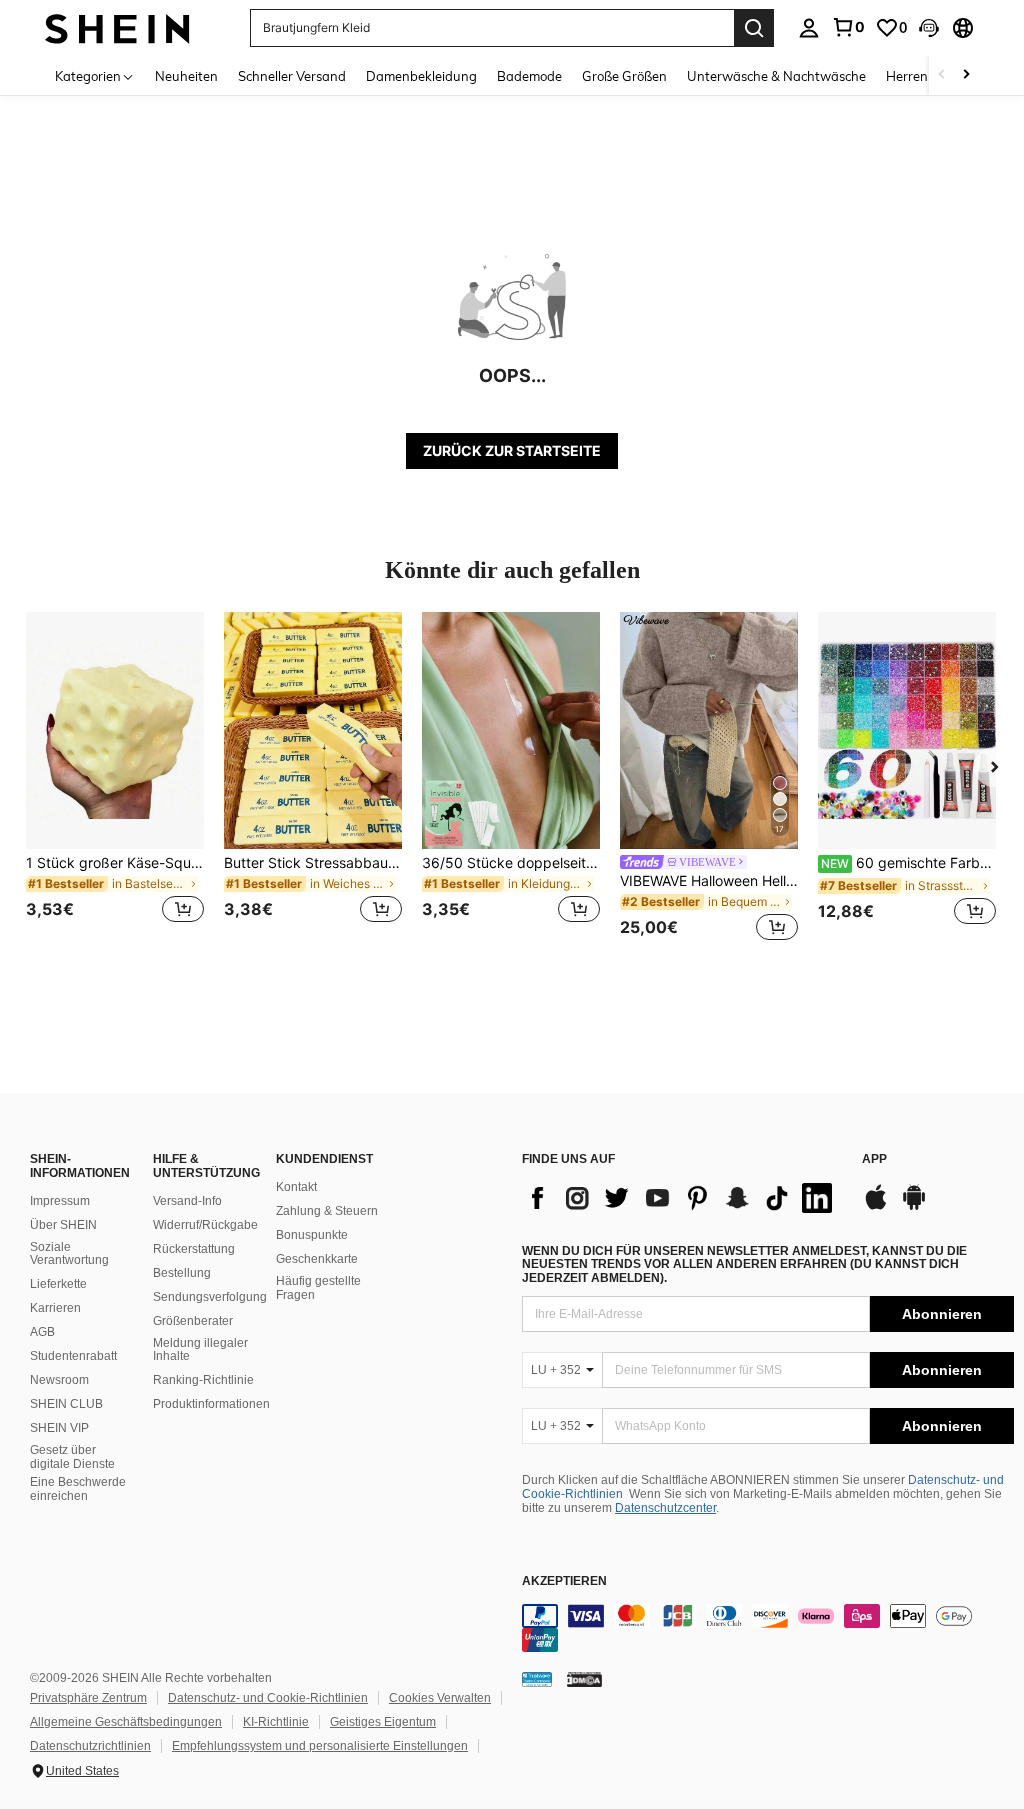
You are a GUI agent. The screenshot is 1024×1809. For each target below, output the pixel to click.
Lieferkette (58, 1284)
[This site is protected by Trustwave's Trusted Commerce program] (537, 1679)
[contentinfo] (768, 1628)
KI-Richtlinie (276, 1722)
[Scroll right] (966, 75)
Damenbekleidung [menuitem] (421, 76)
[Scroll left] (942, 75)
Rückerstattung (194, 1249)
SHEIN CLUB (66, 1404)
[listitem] (115, 779)
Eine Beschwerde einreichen (78, 1489)
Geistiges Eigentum (383, 1722)
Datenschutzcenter (665, 1508)
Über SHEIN (63, 1225)
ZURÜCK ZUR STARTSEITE (512, 450)
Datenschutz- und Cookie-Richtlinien (268, 1698)
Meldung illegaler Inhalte (200, 1350)
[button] (929, 28)
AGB (42, 1332)
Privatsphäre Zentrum (88, 1698)
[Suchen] (754, 28)
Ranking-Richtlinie (203, 1380)
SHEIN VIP (59, 1428)
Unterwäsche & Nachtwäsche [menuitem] (776, 76)
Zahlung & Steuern (327, 1211)
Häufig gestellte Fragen (318, 1288)
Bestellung (182, 1273)
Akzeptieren (564, 1581)
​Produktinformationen (211, 1404)
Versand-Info (187, 1201)
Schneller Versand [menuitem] (292, 76)
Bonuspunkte (312, 1235)
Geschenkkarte (317, 1259)
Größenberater (193, 1321)
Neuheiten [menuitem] (186, 76)
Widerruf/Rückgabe (205, 1225)
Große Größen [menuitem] (624, 76)
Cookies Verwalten (440, 1698)
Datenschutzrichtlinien (90, 1746)
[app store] (876, 1207)
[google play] (914, 1207)
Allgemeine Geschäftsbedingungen (126, 1722)
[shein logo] (117, 27)
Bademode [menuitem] (529, 76)
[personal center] (809, 28)
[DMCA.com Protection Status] (584, 1679)
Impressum (60, 1201)
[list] (682, 1198)
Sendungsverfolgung (210, 1297)
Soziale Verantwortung (69, 1254)
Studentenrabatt (73, 1356)
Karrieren (55, 1308)
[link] (848, 27)
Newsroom (59, 1380)
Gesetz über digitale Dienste (72, 1457)
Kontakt (296, 1187)
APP (874, 1159)
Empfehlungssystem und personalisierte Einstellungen (320, 1746)
